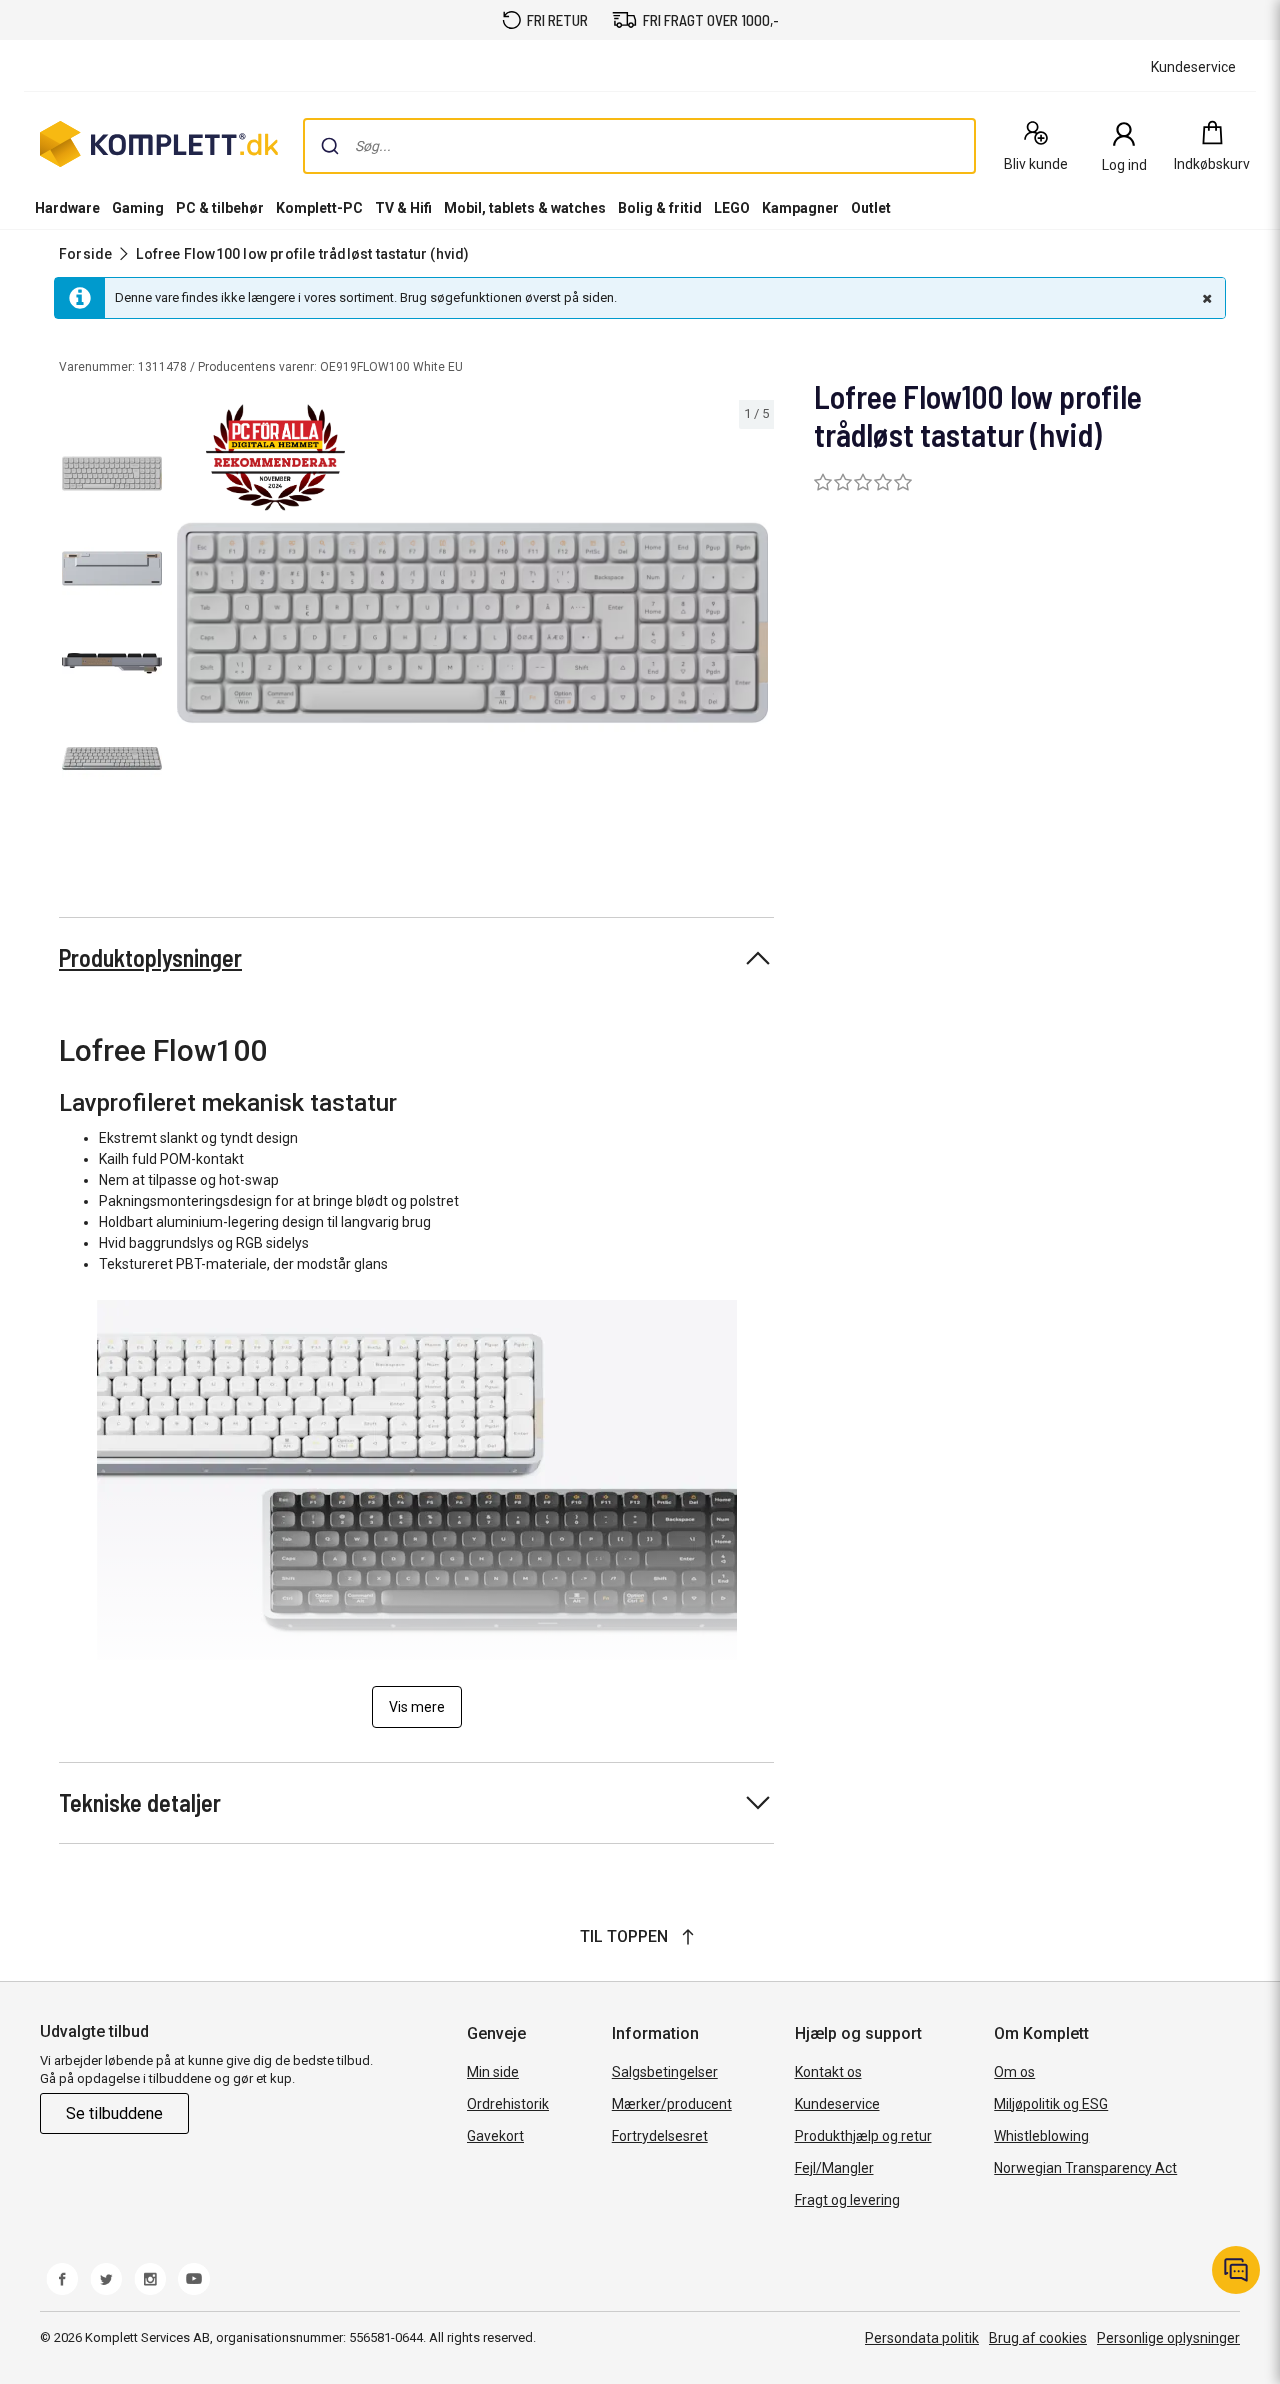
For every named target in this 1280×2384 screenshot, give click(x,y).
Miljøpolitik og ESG (1051, 2104)
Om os (1014, 2072)
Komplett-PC (319, 208)
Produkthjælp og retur (863, 2136)
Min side (493, 2072)
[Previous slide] (188, 626)
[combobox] (639, 146)
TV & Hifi (403, 208)
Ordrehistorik (508, 2104)
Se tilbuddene (114, 2113)
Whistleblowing (1041, 2136)
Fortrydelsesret (660, 2136)
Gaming (138, 208)
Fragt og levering (847, 2200)
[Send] (330, 146)
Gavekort (495, 2136)
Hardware (67, 208)
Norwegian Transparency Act (1085, 2168)
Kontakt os (828, 2072)
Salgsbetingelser (665, 2072)
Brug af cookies (1038, 2338)
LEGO (732, 208)
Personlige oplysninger (1168, 2338)
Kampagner (800, 208)
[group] (472, 622)
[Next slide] (756, 626)
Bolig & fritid (660, 208)
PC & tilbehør (220, 208)
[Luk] (1205, 298)
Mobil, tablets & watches (525, 208)
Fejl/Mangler (834, 2168)
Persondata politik (922, 2338)
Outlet (871, 208)
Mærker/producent (672, 2104)
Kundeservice (837, 2104)
